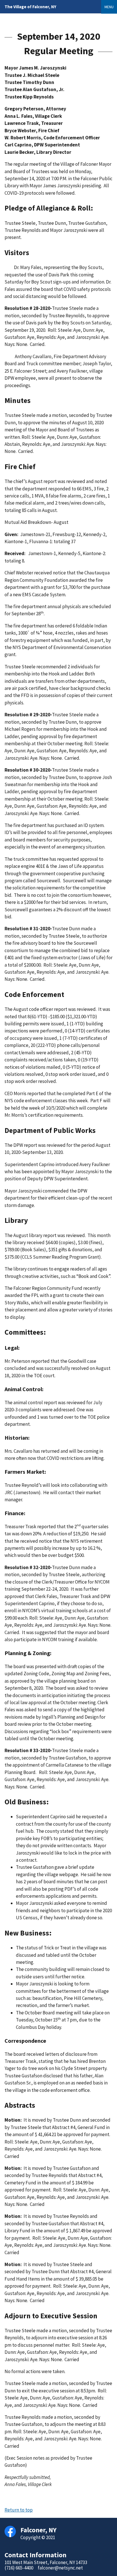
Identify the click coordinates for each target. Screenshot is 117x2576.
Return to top (19, 2510)
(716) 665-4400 (19, 2568)
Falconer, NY (30, 7)
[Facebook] (10, 2531)
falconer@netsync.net (60, 2568)
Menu (109, 7)
